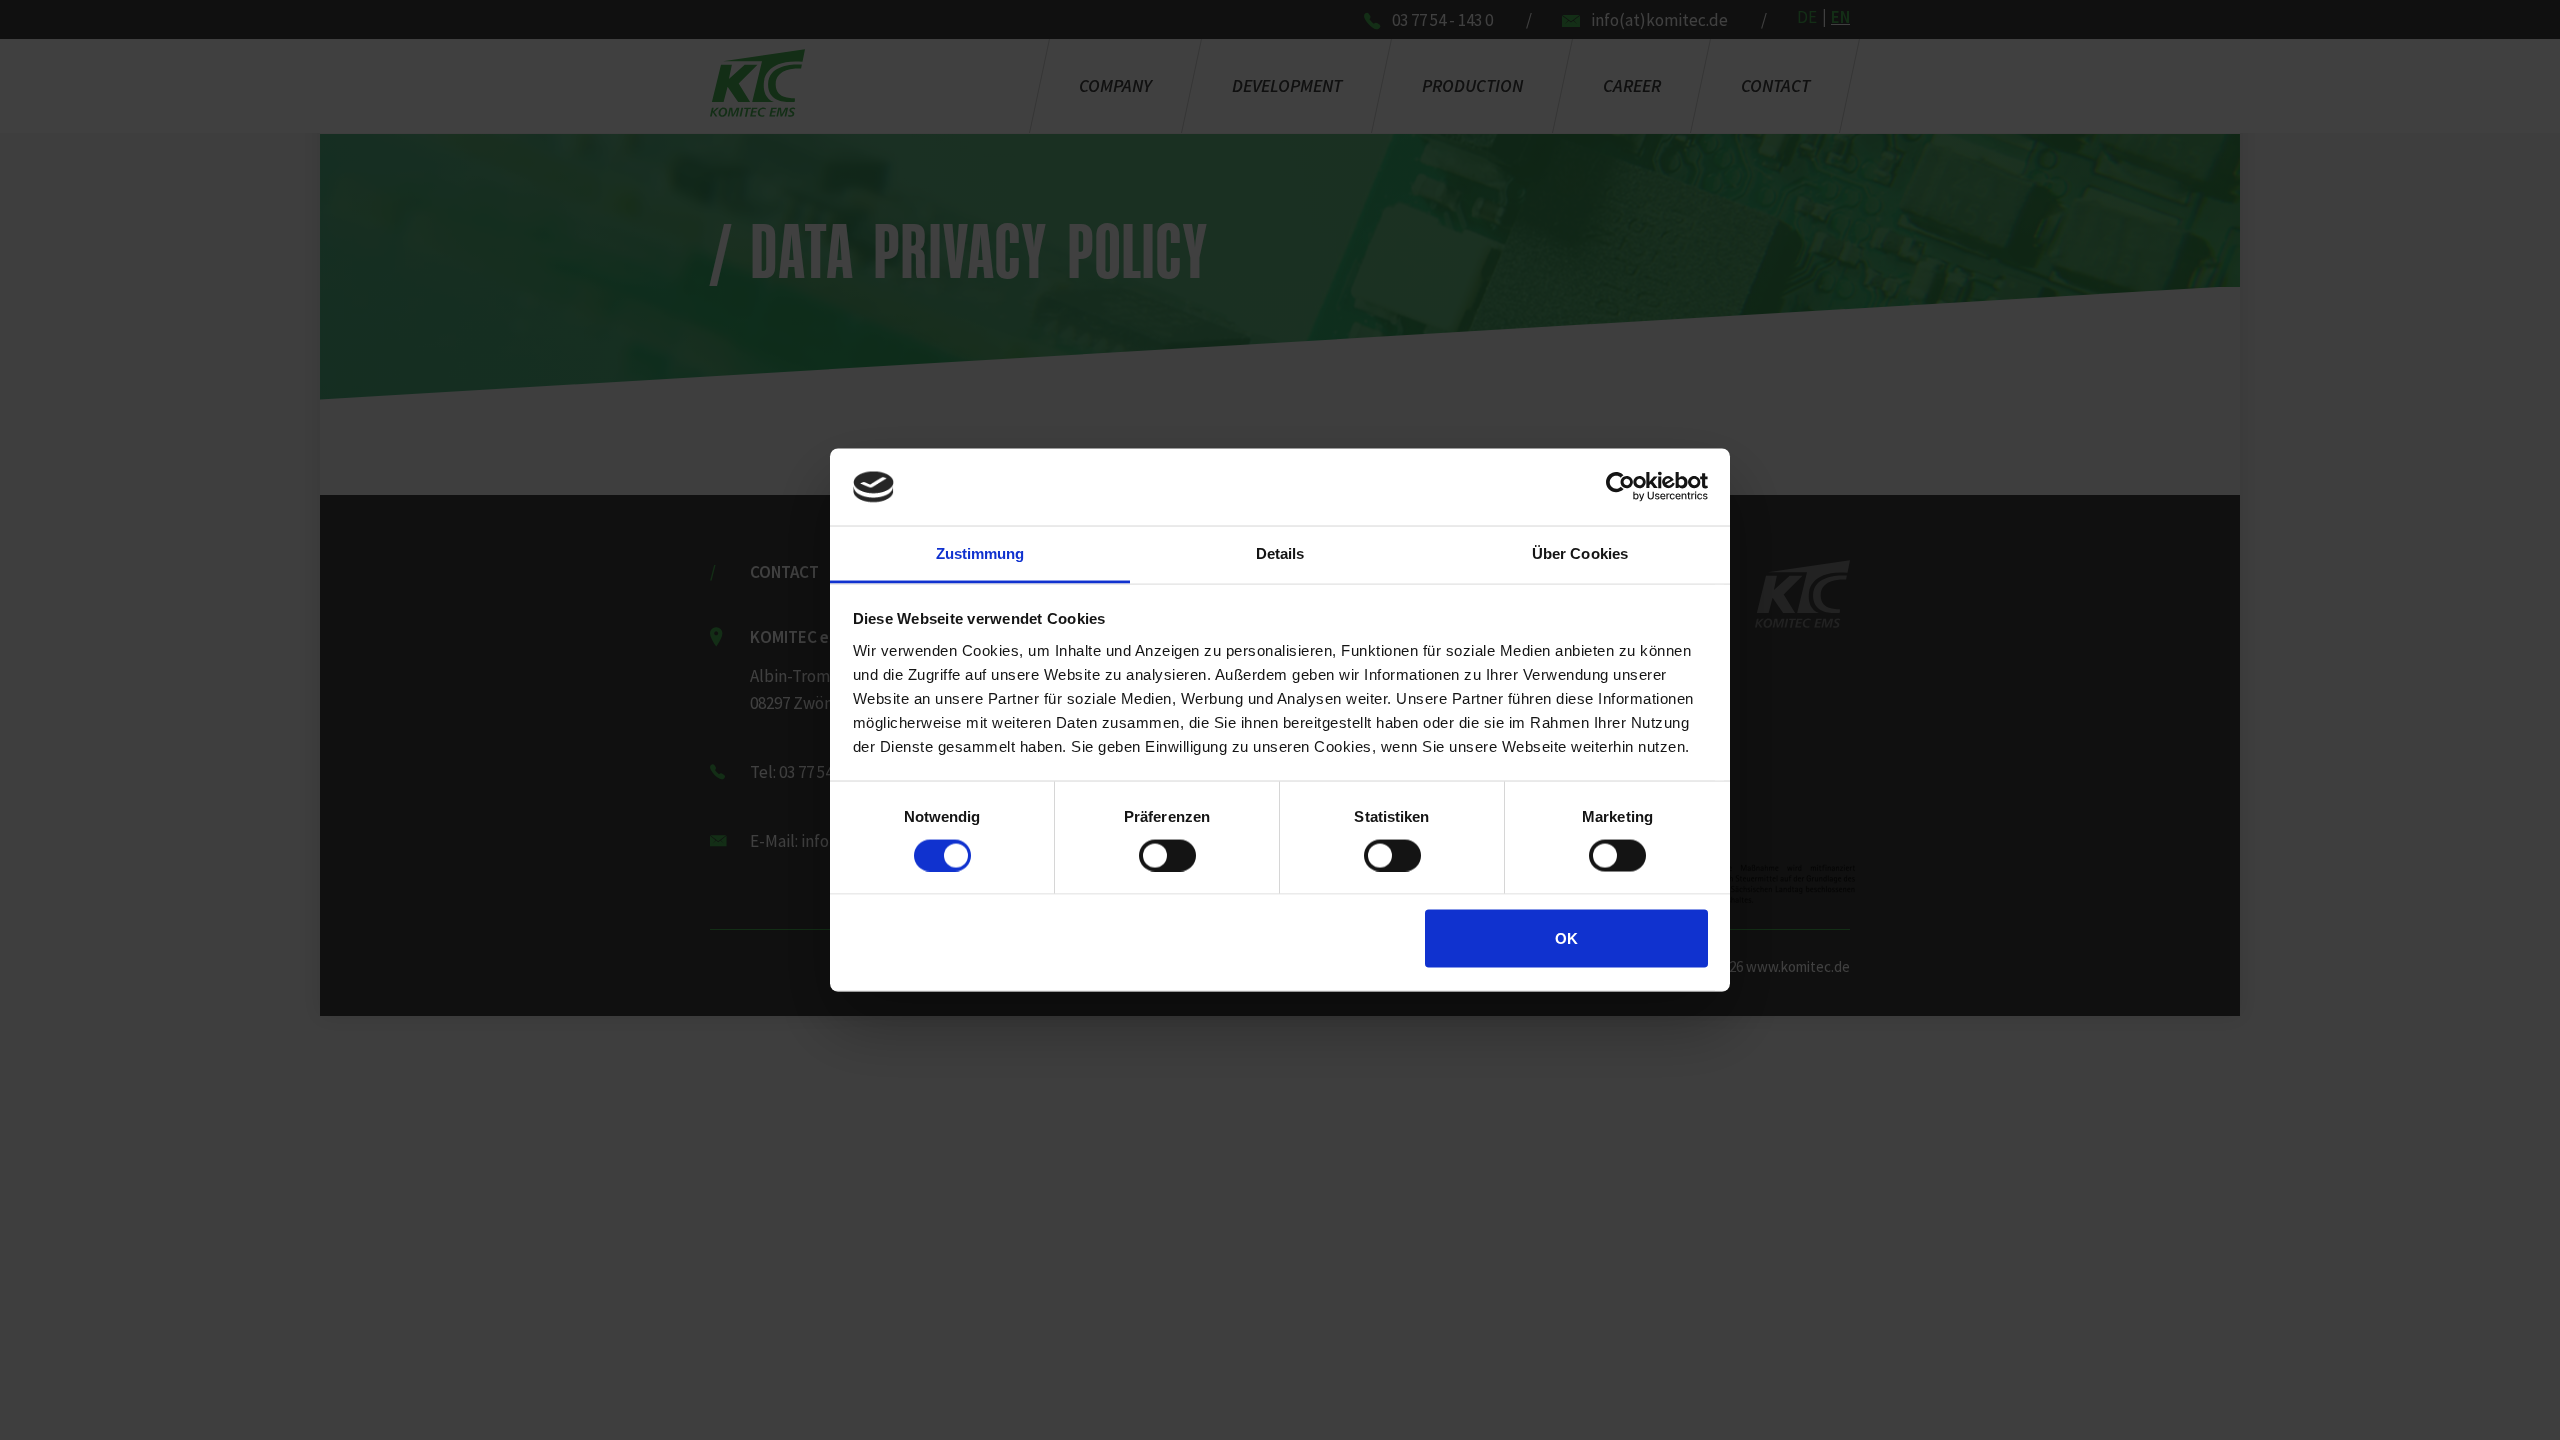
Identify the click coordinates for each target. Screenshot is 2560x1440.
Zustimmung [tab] (980, 552)
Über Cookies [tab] (1580, 552)
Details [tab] (1280, 552)
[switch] (1167, 855)
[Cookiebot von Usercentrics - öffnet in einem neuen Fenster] (1620, 487)
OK (1566, 938)
